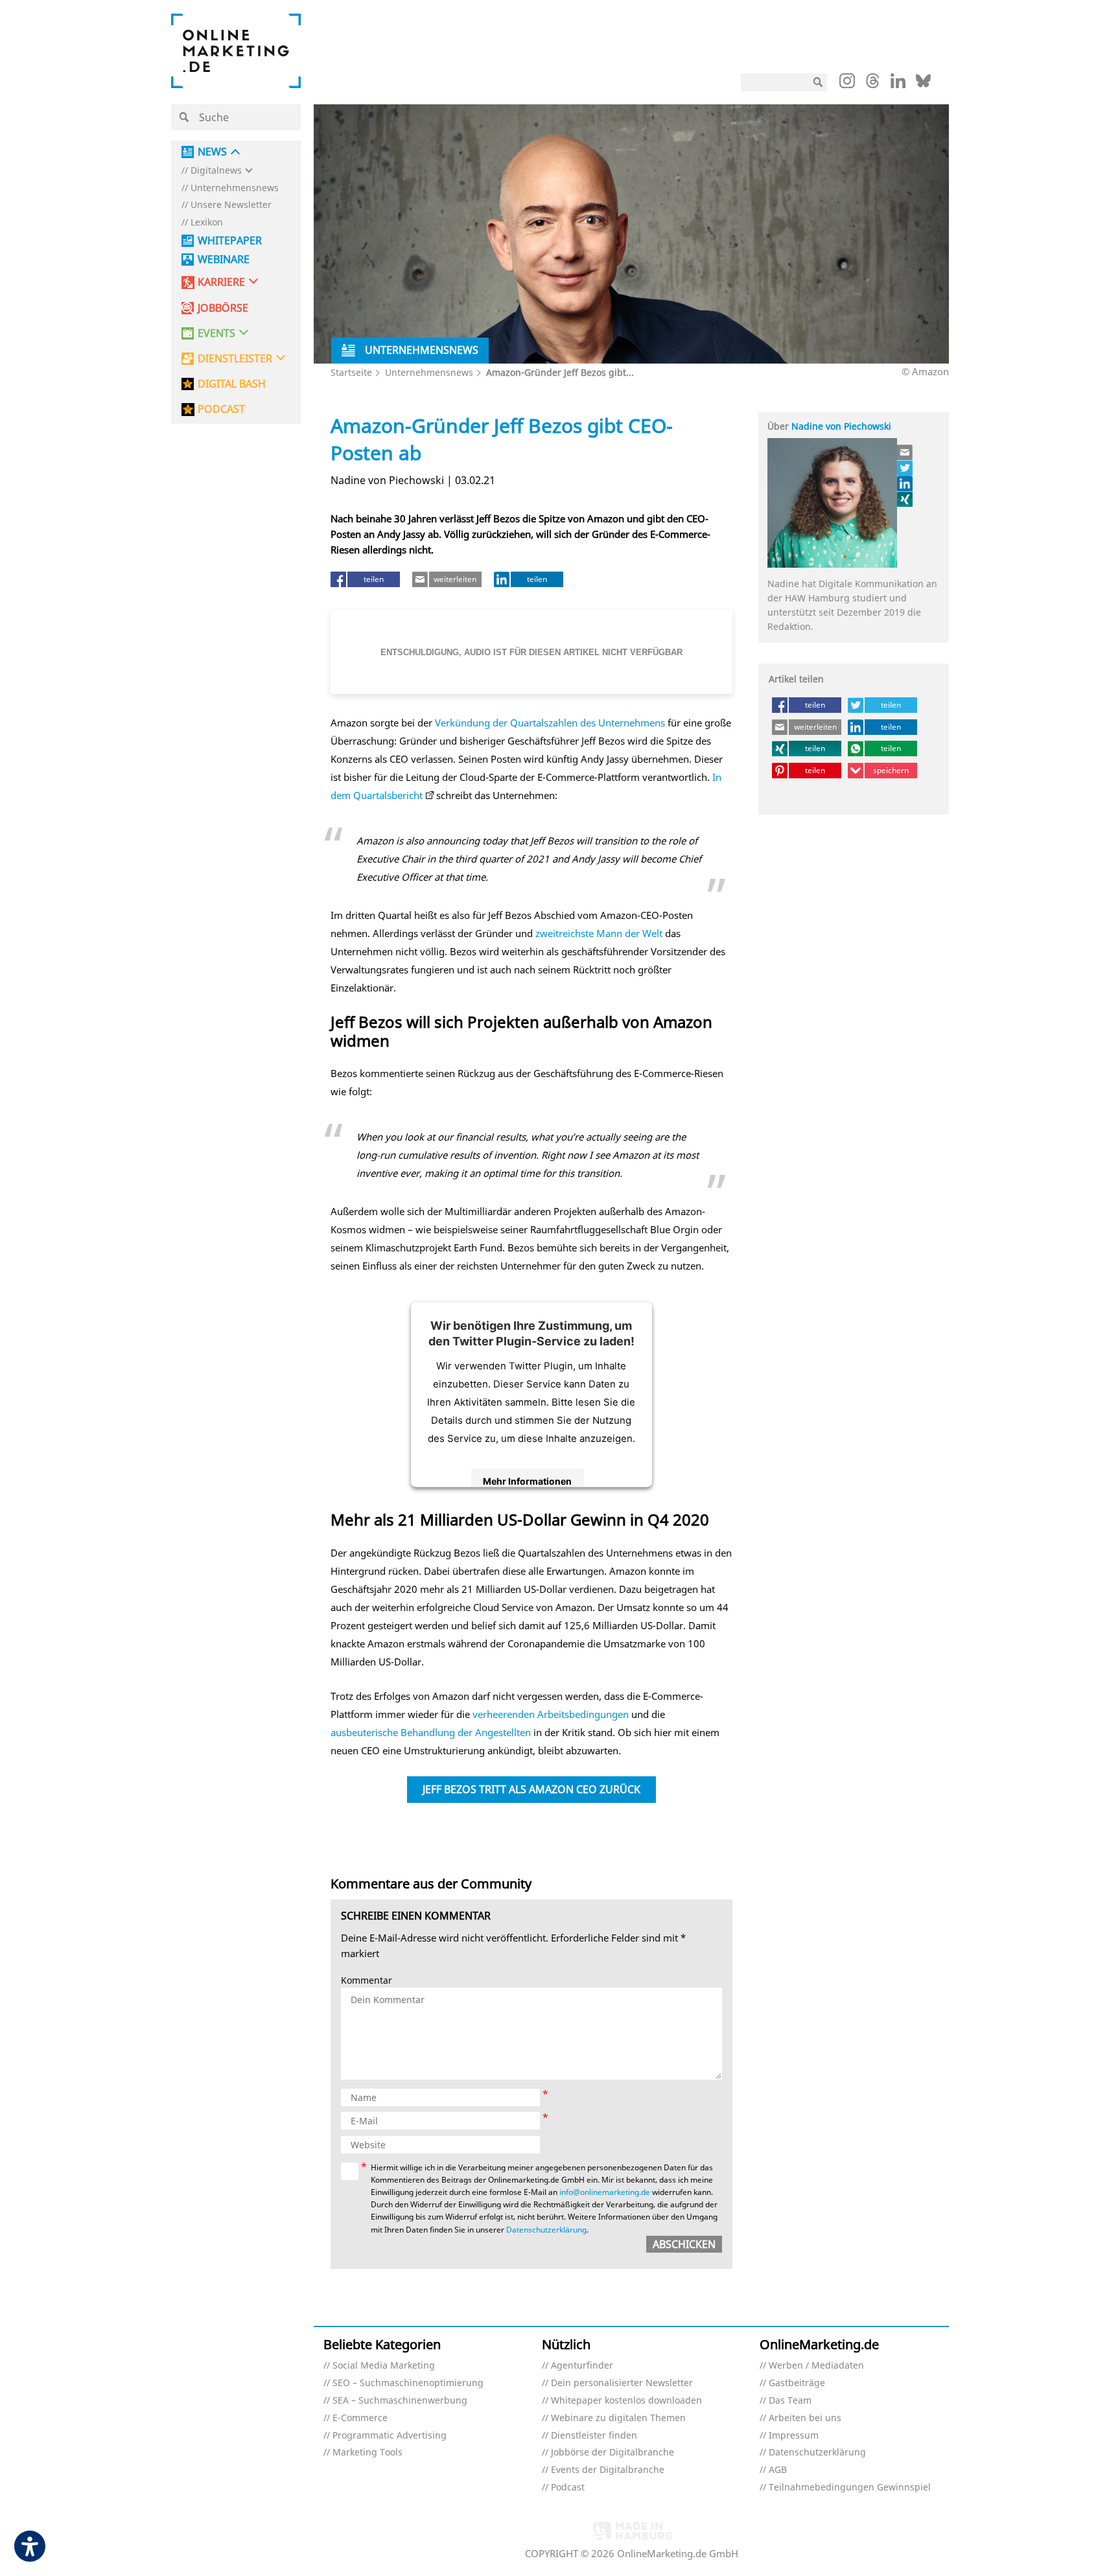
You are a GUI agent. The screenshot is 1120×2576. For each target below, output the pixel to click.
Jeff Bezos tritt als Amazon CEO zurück (531, 1789)
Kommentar (367, 1981)
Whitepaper (230, 241)
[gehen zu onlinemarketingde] (847, 84)
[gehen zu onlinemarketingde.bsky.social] (923, 84)
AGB (778, 2470)
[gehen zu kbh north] (905, 468)
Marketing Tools (367, 2453)
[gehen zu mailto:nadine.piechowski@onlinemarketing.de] (905, 452)
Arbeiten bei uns (805, 2418)
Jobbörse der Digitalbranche (612, 2453)
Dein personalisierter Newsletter (622, 2383)
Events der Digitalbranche (608, 2470)
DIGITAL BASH (232, 384)
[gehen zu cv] (905, 499)
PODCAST (221, 409)
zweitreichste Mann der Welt (599, 933)
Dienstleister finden (594, 2436)
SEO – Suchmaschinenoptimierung (408, 2383)
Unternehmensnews (235, 188)
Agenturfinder (582, 2366)
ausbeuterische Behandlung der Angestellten (431, 1732)
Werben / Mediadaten (816, 2366)
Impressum (794, 2436)
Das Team (790, 2401)
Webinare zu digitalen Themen (618, 2418)
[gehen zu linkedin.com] (898, 84)
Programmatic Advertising (390, 2436)
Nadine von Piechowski (841, 426)
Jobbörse (223, 308)
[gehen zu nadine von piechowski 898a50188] (905, 483)
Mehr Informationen (527, 1481)
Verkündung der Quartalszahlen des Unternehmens (550, 723)
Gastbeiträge (797, 2383)
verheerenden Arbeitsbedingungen (551, 1714)
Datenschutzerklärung (546, 2230)
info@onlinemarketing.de (605, 2192)
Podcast (568, 2488)
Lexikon (207, 223)
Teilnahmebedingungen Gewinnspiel (850, 2488)
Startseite (351, 372)
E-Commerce (360, 2418)
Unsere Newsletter (231, 205)
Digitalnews (216, 171)
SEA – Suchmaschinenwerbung (400, 2401)
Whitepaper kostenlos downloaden (626, 2401)
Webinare (224, 260)
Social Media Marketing (384, 2366)
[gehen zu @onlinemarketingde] (873, 84)
